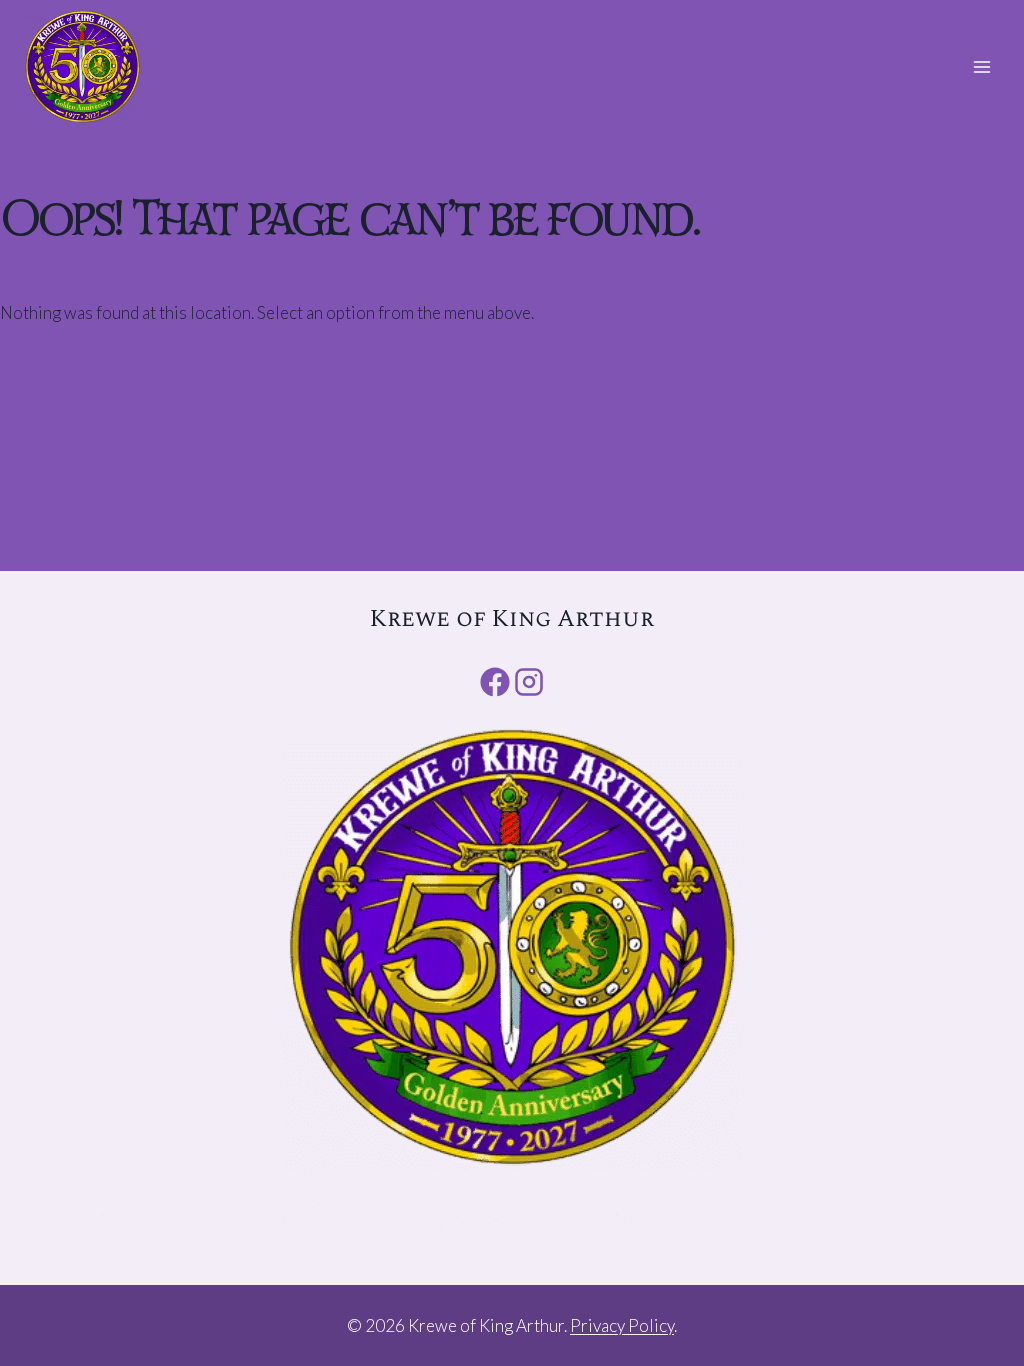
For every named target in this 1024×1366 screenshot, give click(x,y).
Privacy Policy (622, 1325)
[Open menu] (981, 66)
